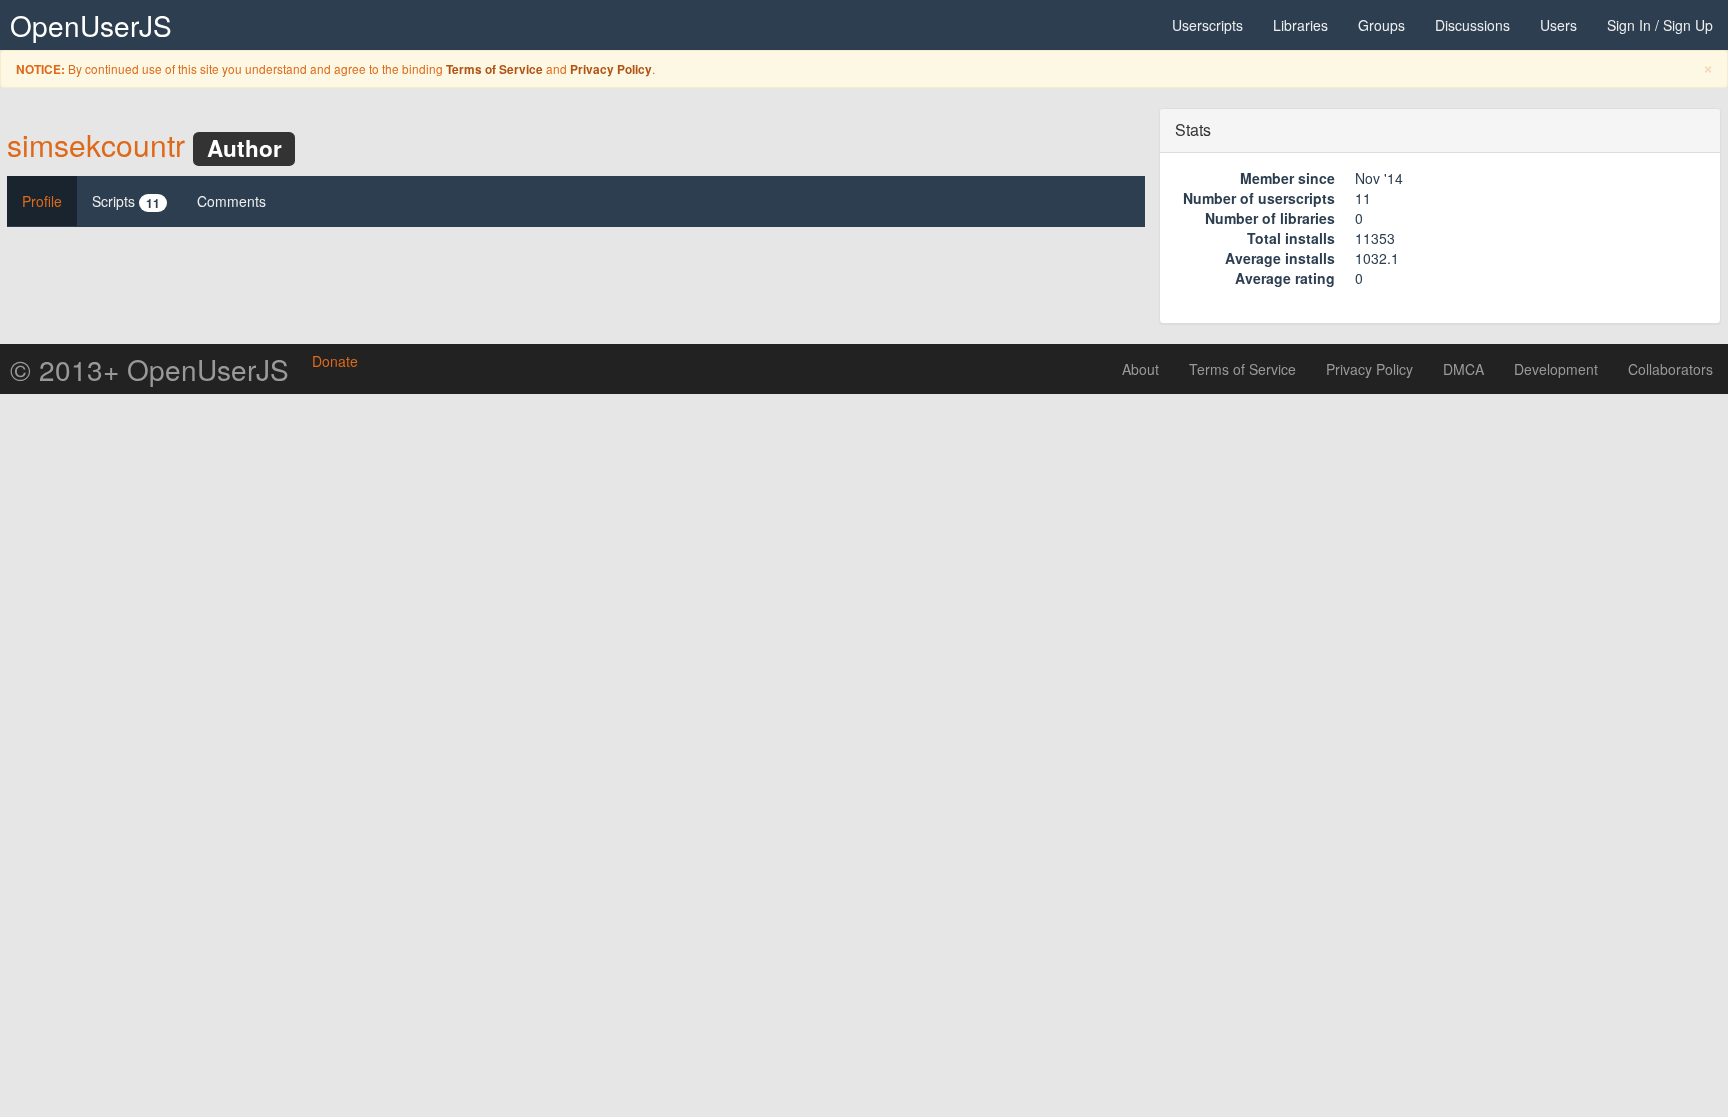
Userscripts (1207, 25)
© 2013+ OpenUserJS (149, 369)
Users (1558, 25)
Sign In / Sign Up (1660, 25)
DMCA (1463, 369)
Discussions (1472, 25)
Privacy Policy (611, 69)
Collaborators (1670, 369)
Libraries (1300, 25)
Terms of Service (494, 69)
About (1140, 369)
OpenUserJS (91, 25)
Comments (231, 201)
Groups (1381, 25)
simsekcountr (96, 144)
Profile (42, 201)
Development (1556, 369)
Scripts (126, 201)
